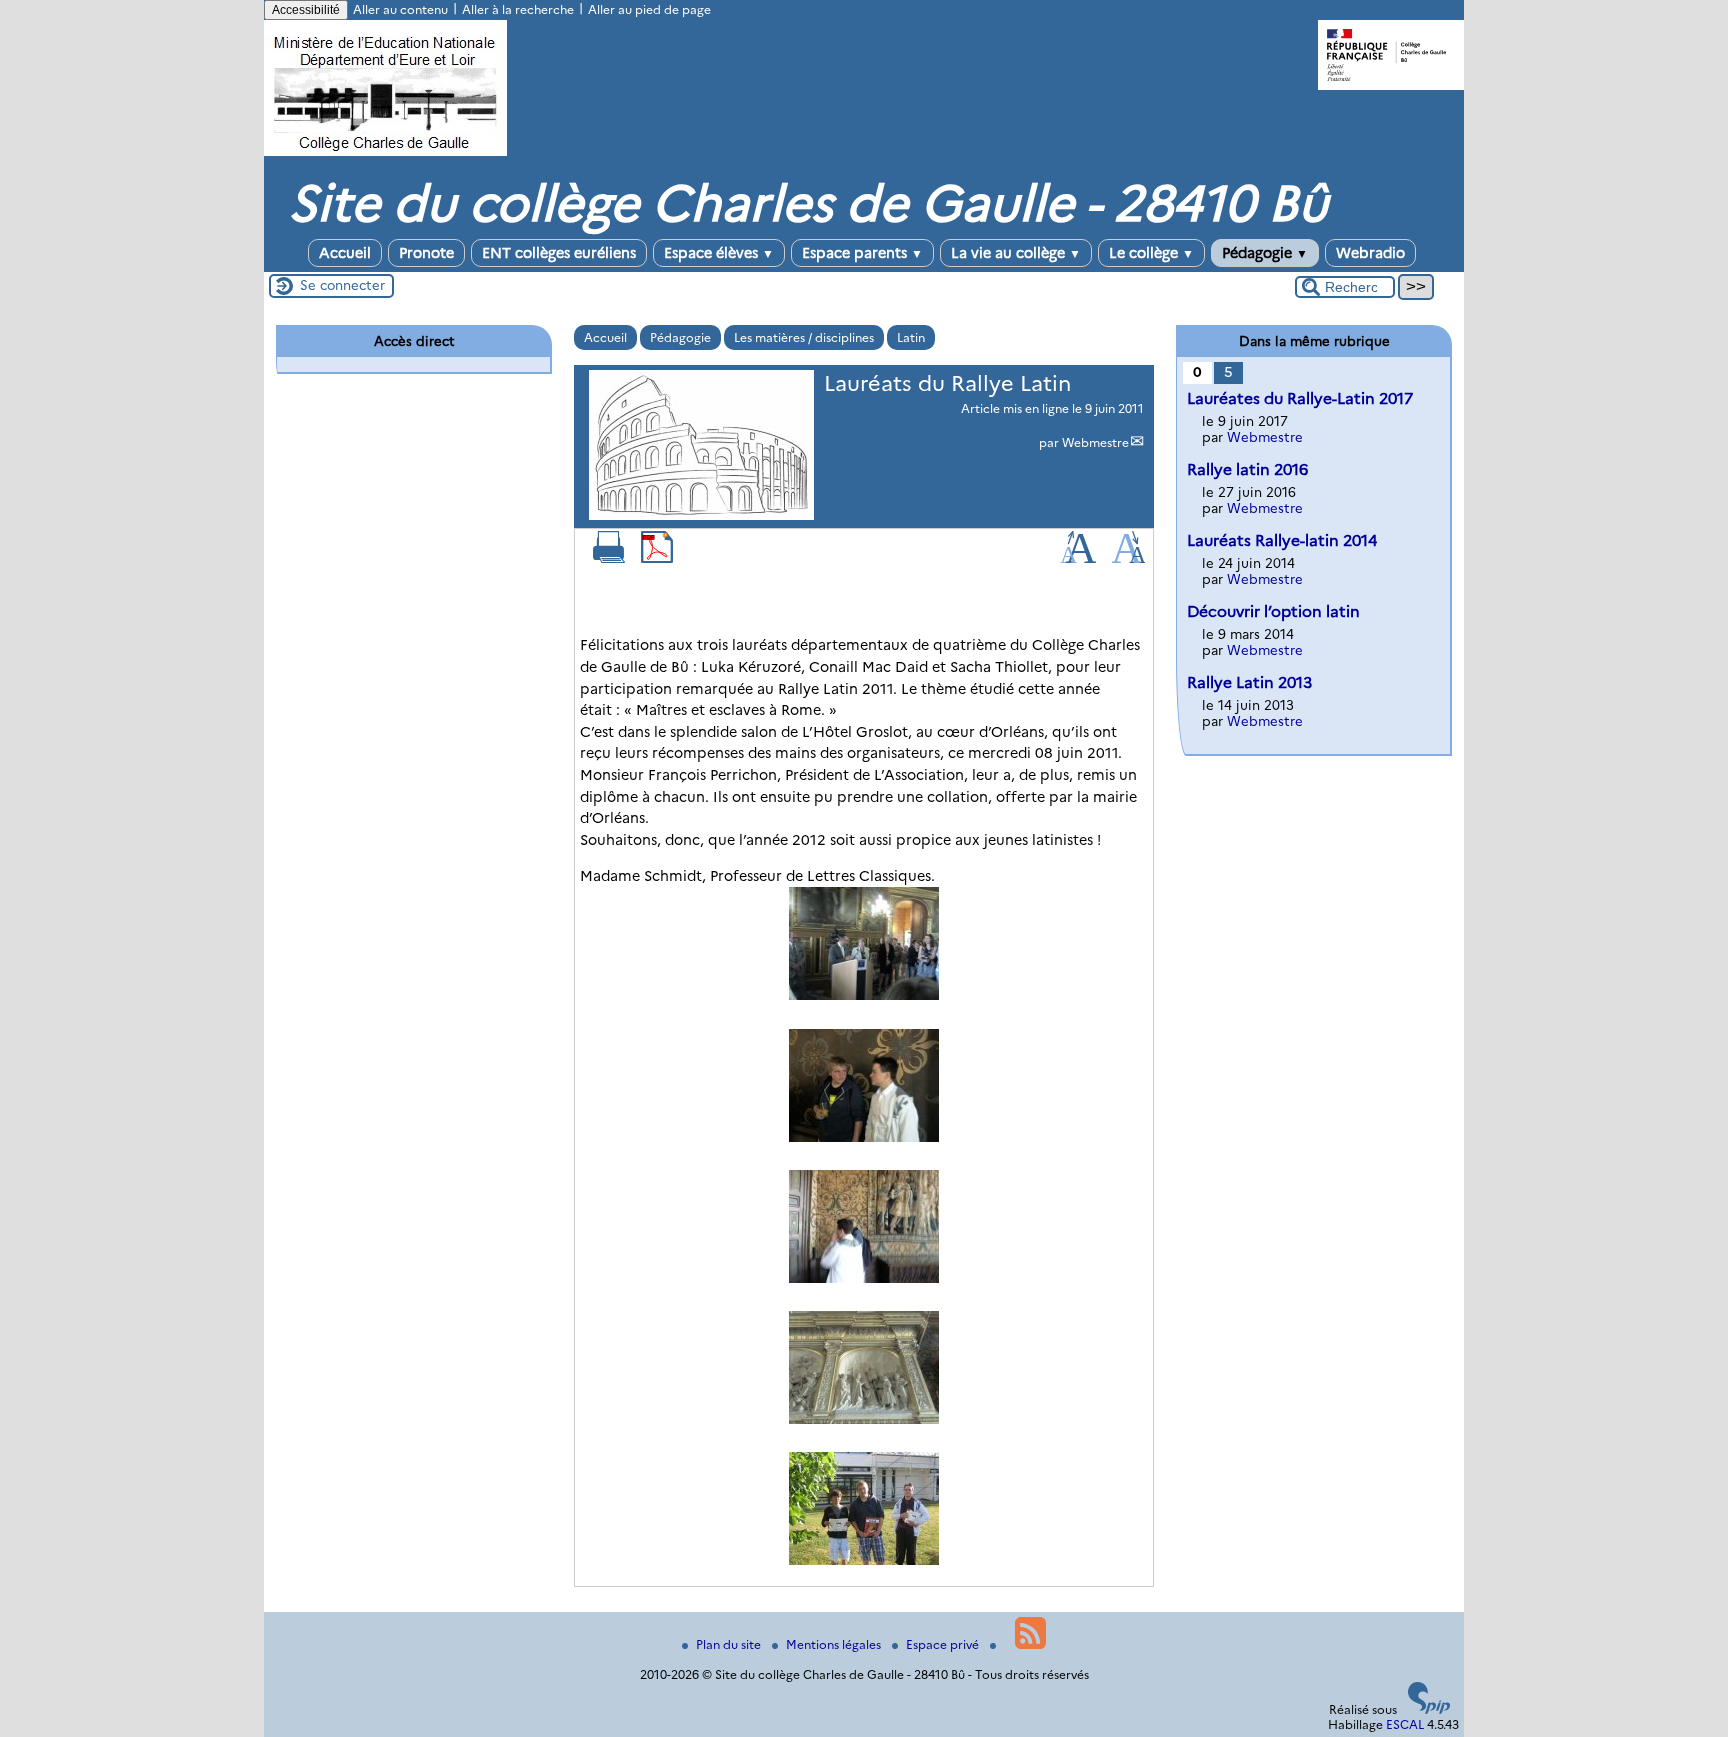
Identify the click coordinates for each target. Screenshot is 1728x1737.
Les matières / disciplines (804, 337)
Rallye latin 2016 (1247, 469)
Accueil (345, 253)
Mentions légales (835, 1644)
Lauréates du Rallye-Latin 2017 (1300, 398)
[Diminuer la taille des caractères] (1128, 558)
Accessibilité (306, 10)
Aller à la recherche (518, 9)
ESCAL (1405, 1724)
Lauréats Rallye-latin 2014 (1282, 540)
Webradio (1370, 253)
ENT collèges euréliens (559, 253)
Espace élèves (719, 253)
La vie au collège (1016, 253)
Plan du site (730, 1644)
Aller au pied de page (649, 9)
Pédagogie (1265, 253)
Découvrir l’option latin (1273, 611)
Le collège (1151, 253)
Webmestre (1095, 442)
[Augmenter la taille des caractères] (1078, 558)
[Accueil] (385, 151)
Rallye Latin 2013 (1249, 682)
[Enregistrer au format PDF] (657, 558)
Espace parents (862, 253)
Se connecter (342, 285)
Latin (911, 337)
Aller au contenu (400, 9)
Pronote (426, 253)
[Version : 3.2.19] (1429, 1709)
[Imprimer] (609, 558)
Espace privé (944, 1644)
